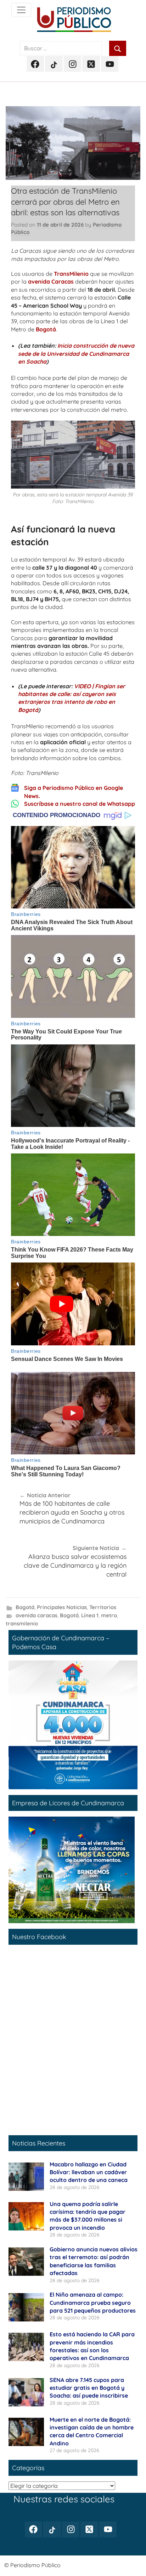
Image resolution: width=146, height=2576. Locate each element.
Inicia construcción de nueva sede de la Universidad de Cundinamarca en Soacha (76, 354)
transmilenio (22, 1623)
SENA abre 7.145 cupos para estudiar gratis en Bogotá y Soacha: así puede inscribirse (89, 2388)
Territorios (103, 1607)
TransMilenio (71, 274)
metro (109, 1615)
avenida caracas (36, 1615)
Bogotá (46, 329)
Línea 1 (90, 1615)
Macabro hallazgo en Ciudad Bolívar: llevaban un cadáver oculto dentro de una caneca (89, 2172)
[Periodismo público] (21, 10)
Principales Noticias (62, 1607)
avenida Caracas (51, 281)
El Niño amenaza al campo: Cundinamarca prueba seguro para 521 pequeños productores (93, 2303)
